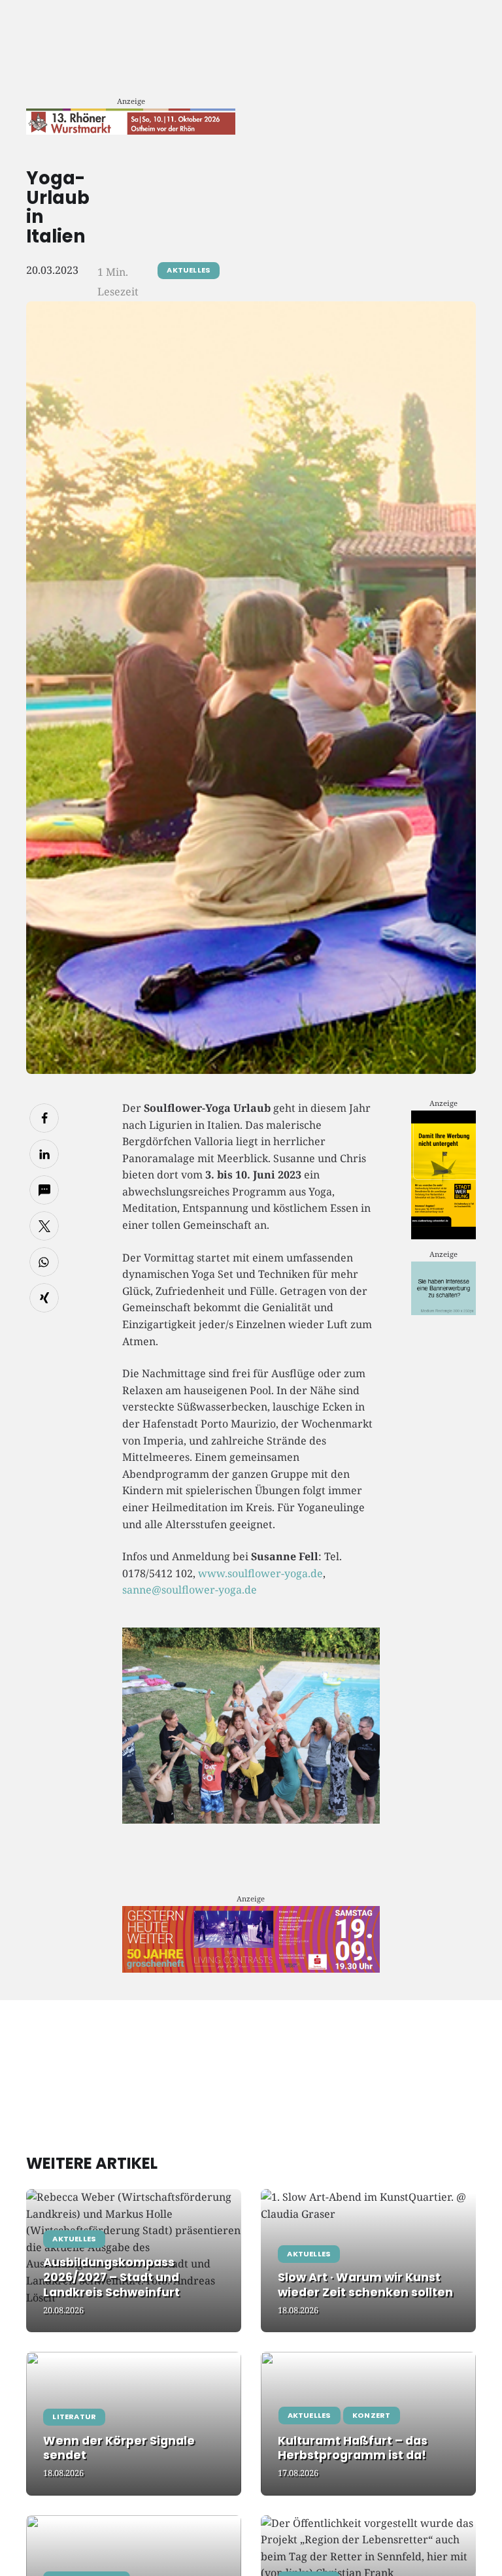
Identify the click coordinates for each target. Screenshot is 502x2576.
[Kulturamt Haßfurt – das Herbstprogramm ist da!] (368, 2423)
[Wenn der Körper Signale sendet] (134, 2423)
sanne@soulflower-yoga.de (190, 1590)
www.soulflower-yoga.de (260, 1573)
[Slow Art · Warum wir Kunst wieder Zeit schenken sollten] (368, 2261)
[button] (44, 1118)
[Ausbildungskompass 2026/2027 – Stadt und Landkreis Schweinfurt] (134, 2261)
